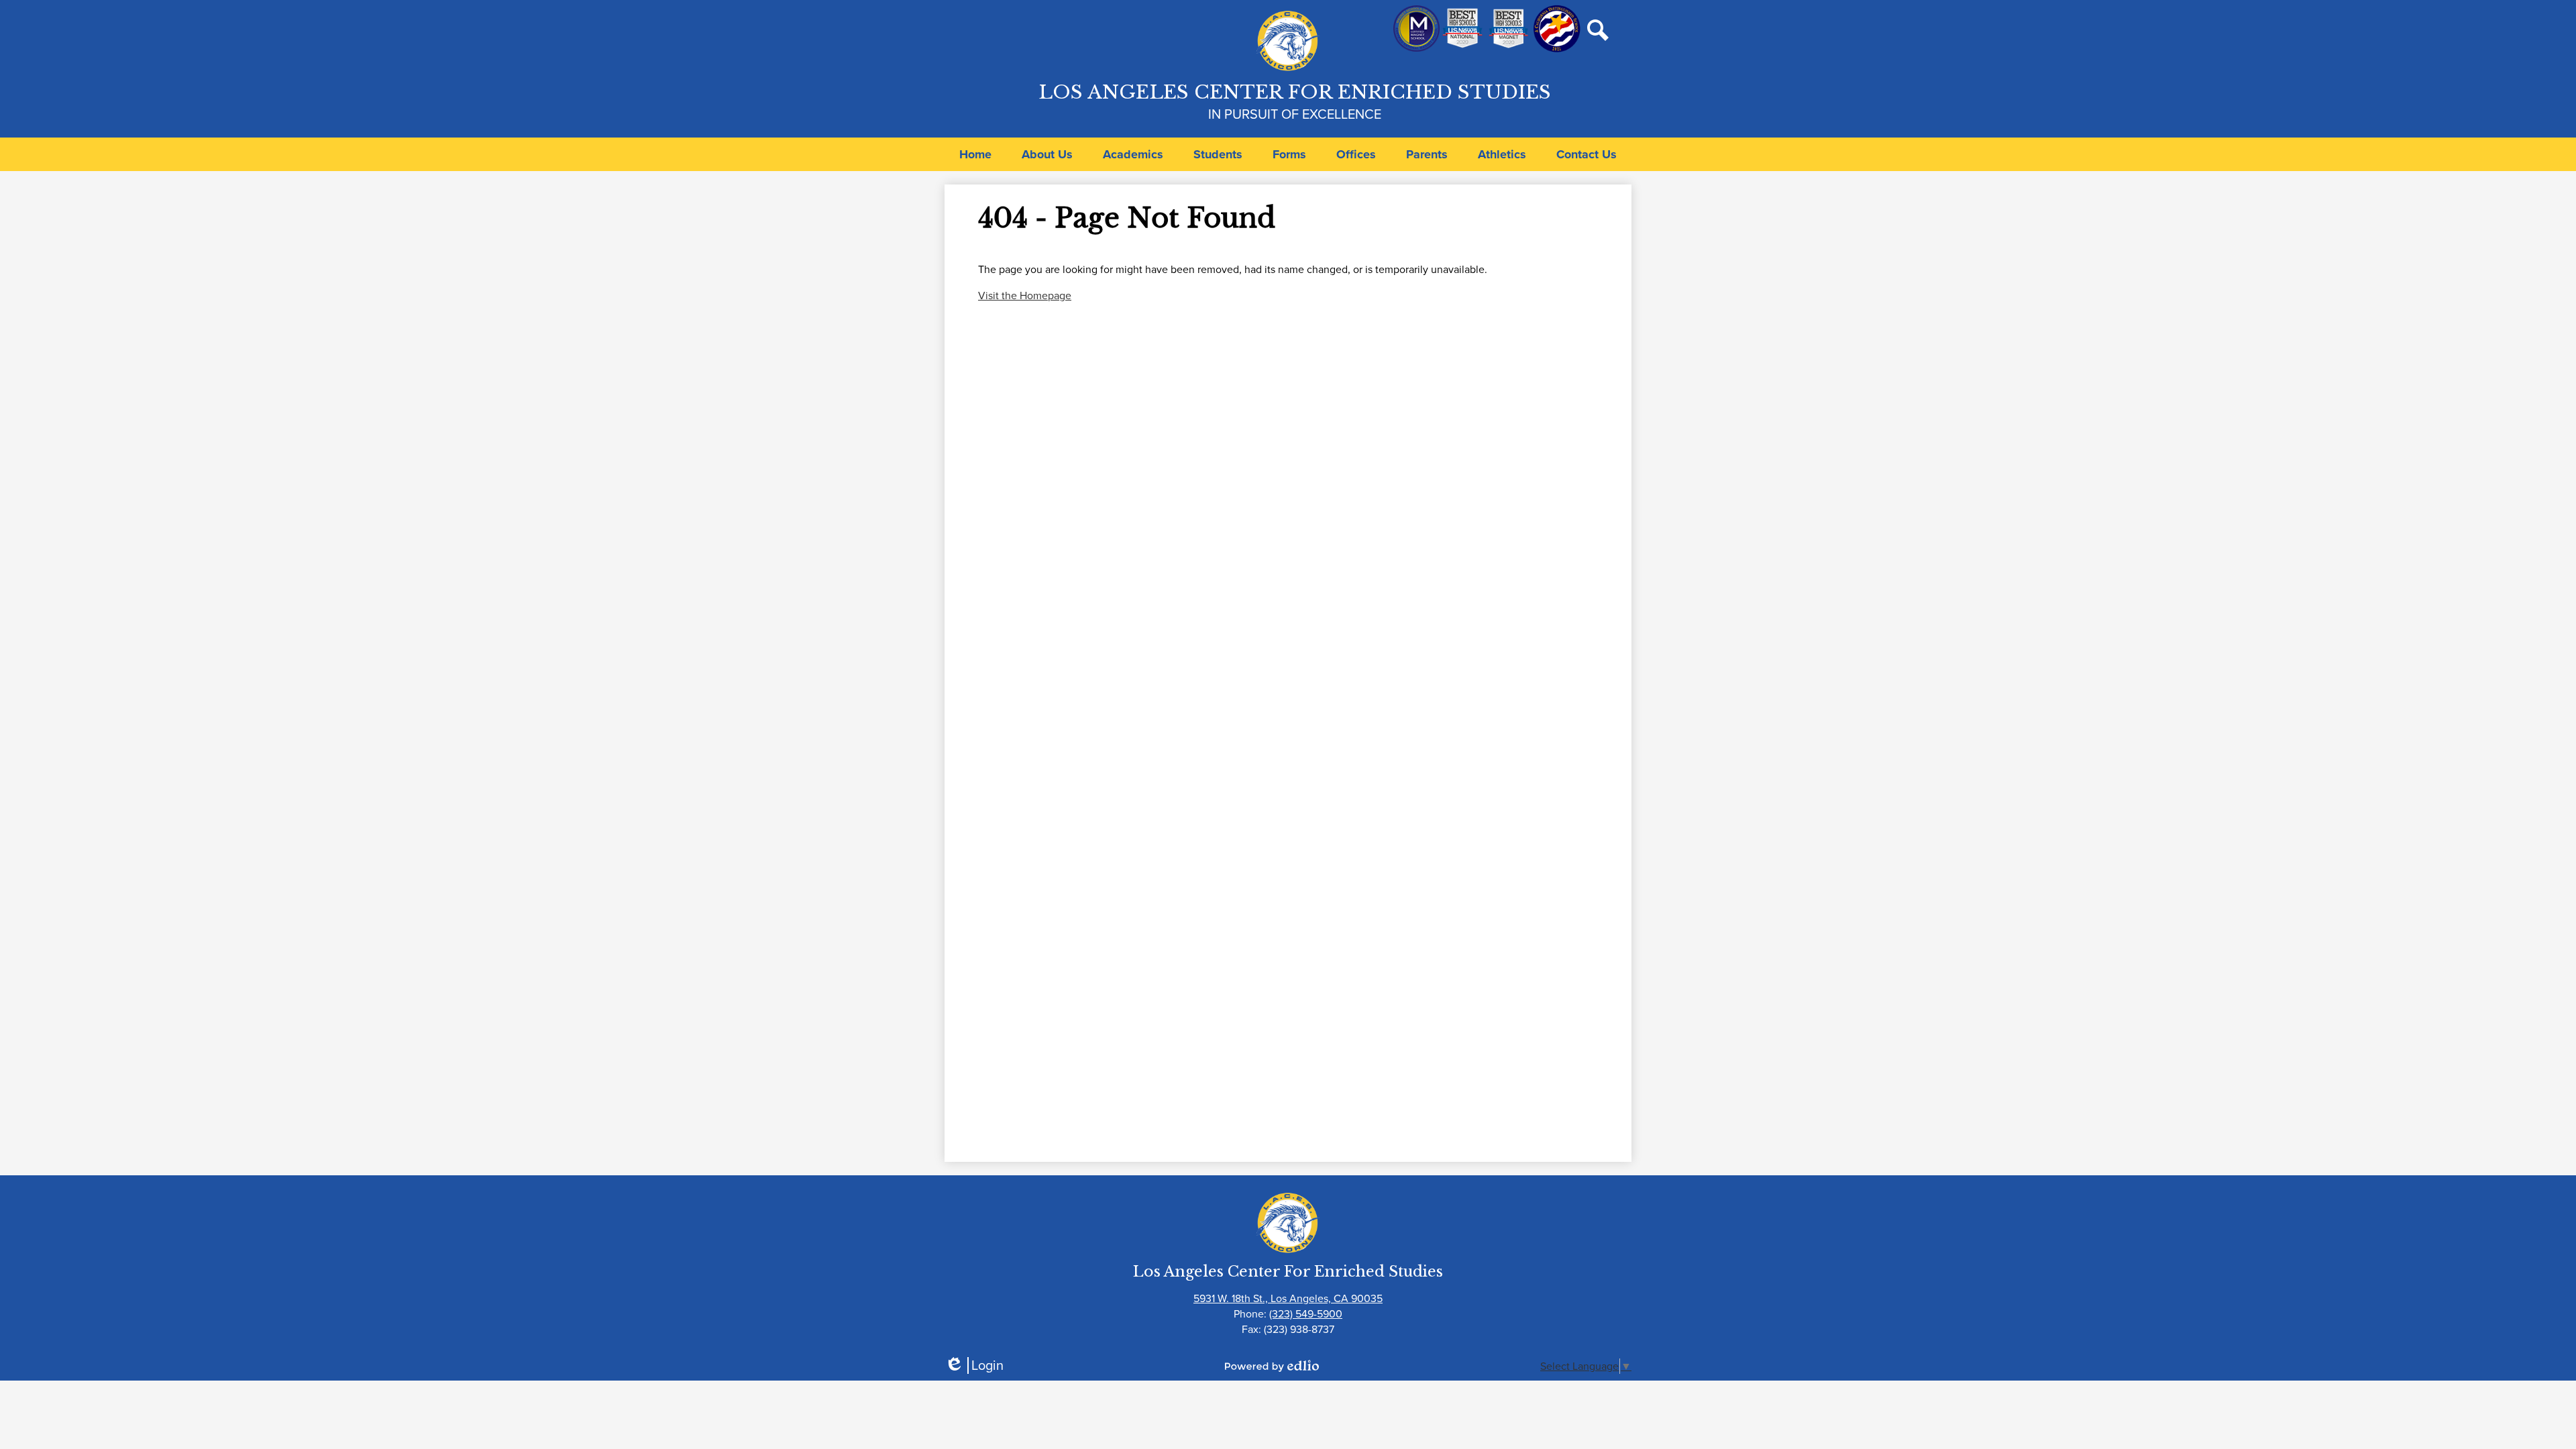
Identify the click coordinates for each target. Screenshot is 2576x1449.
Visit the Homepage (1025, 296)
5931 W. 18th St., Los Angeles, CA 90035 (1288, 1298)
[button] (1047, 154)
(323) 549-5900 (1306, 1314)
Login (974, 1365)
